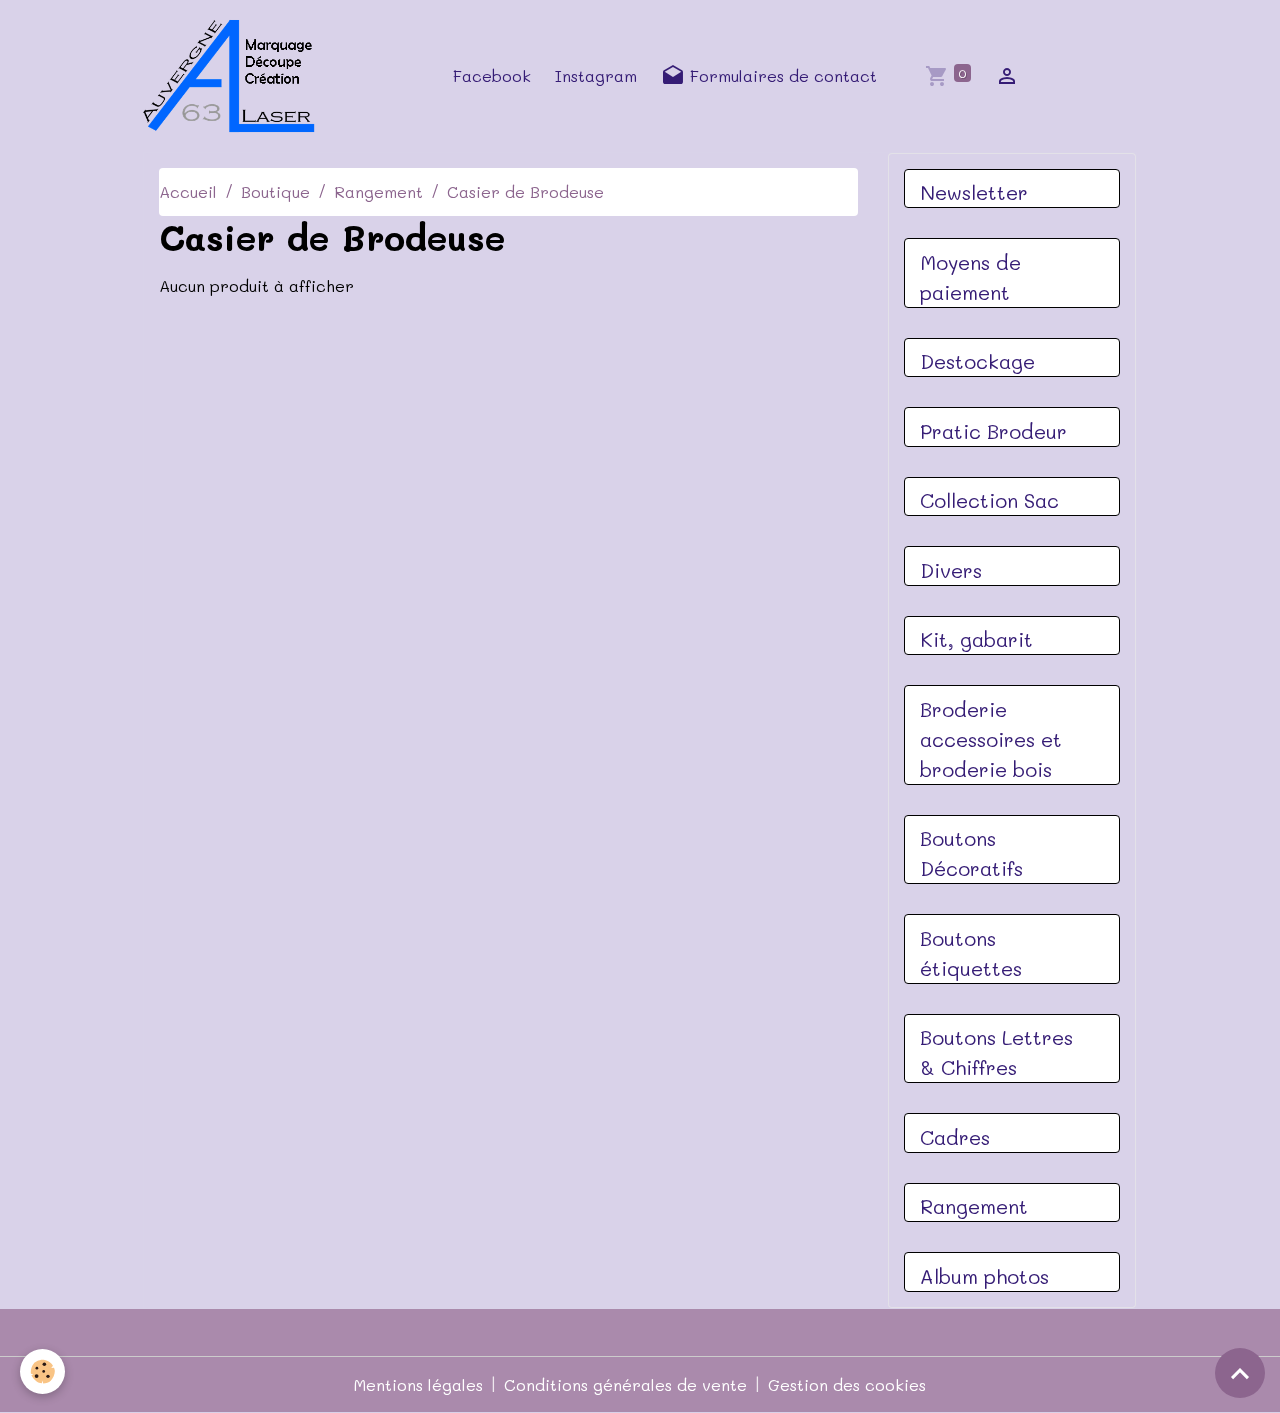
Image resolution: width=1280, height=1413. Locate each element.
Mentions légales (418, 1384)
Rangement (378, 191)
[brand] (235, 76)
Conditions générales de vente (625, 1384)
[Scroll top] (1240, 1373)
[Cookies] (42, 1371)
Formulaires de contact (781, 75)
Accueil (188, 191)
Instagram (596, 75)
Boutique (275, 191)
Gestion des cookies (847, 1384)
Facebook (492, 75)
